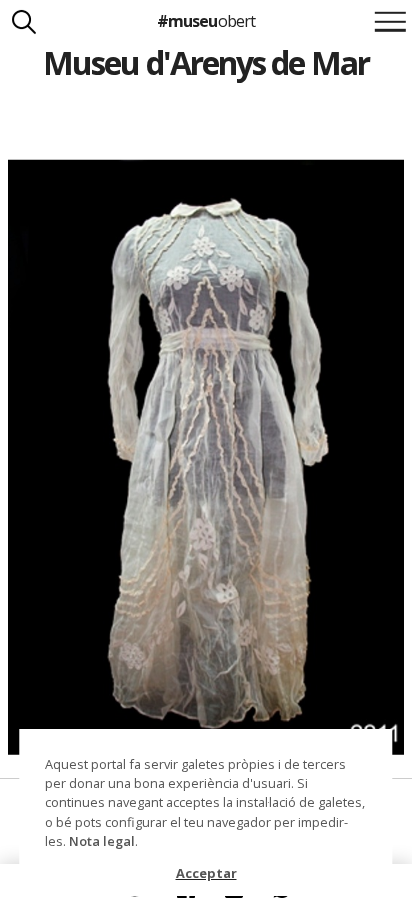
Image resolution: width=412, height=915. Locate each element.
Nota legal (102, 841)
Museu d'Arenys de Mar (206, 62)
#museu (205, 21)
